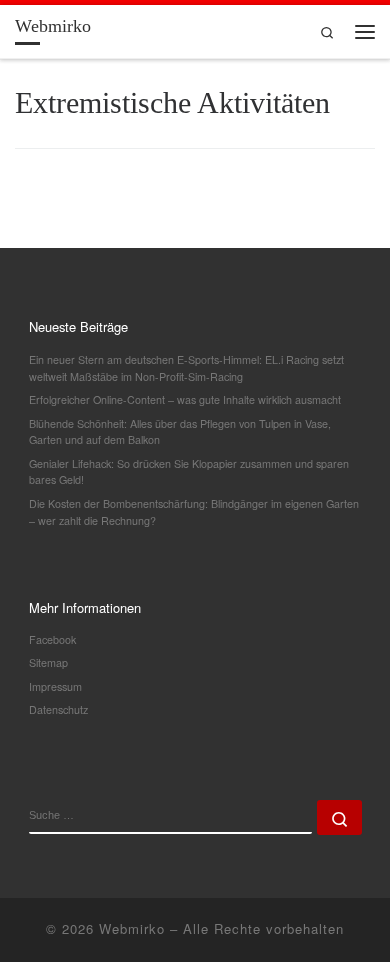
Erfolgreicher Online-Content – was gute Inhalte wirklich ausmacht (185, 399)
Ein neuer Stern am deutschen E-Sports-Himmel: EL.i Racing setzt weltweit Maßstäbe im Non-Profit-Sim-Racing (186, 368)
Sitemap (48, 662)
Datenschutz (58, 709)
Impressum (55, 686)
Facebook (52, 639)
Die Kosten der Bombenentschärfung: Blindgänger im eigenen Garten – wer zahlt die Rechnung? (194, 512)
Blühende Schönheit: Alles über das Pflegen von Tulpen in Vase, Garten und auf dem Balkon (180, 432)
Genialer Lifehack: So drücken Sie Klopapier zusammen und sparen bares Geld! (189, 472)
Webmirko (132, 928)
